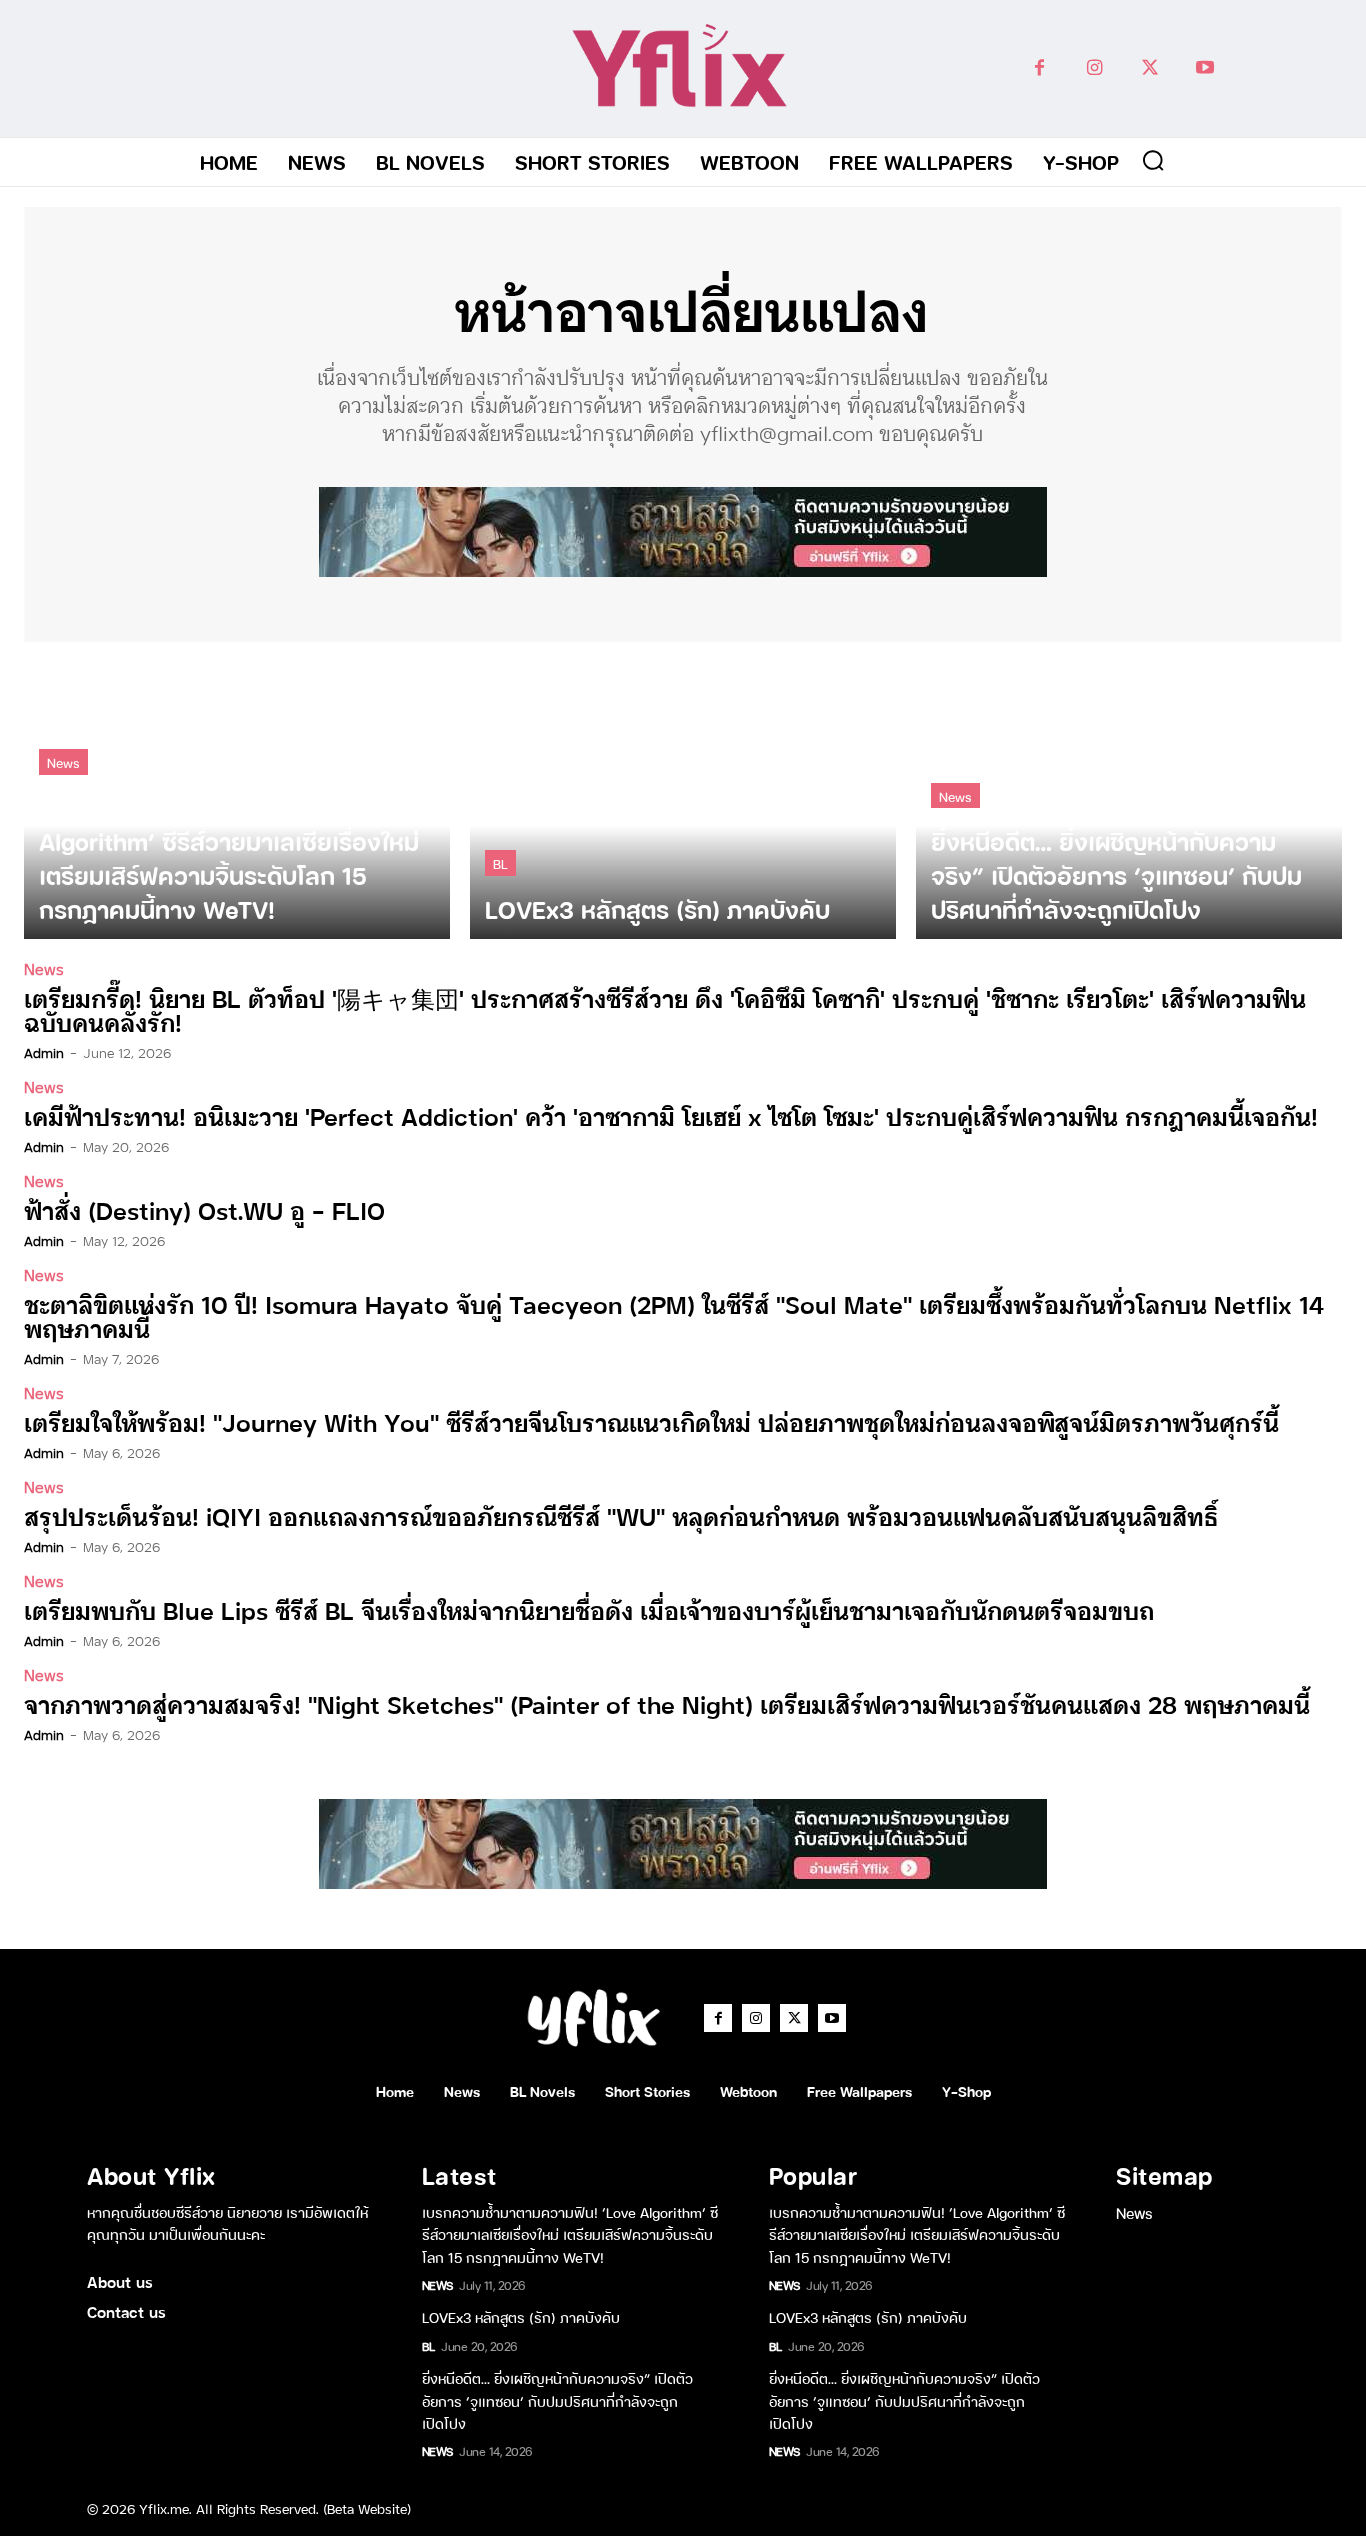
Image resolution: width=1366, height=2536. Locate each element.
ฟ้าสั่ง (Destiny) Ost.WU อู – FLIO (204, 1209)
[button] (1153, 160)
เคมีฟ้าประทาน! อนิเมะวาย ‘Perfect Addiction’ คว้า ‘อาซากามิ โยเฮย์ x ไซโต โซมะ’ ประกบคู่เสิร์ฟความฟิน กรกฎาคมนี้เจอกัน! (671, 1115)
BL (500, 862)
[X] (1149, 68)
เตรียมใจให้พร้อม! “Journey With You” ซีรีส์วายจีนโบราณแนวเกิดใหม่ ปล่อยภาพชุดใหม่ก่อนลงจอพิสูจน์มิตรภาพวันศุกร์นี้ (651, 1421)
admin (44, 1052)
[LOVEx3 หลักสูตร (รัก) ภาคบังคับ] (683, 800)
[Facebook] (1039, 68)
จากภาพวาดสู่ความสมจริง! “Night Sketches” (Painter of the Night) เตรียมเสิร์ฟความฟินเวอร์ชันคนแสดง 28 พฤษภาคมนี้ (667, 1703)
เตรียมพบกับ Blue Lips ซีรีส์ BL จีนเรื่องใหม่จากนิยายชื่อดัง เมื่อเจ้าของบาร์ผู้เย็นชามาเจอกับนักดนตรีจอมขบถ (589, 1609)
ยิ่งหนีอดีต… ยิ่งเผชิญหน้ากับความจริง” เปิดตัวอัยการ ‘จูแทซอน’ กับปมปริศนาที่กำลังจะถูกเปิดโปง (557, 2400)
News (63, 761)
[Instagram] (1094, 68)
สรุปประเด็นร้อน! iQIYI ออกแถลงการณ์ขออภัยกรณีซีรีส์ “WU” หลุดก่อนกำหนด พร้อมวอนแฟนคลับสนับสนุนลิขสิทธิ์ (621, 1515)
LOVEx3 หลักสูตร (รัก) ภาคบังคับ (521, 2316)
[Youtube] (1204, 68)
